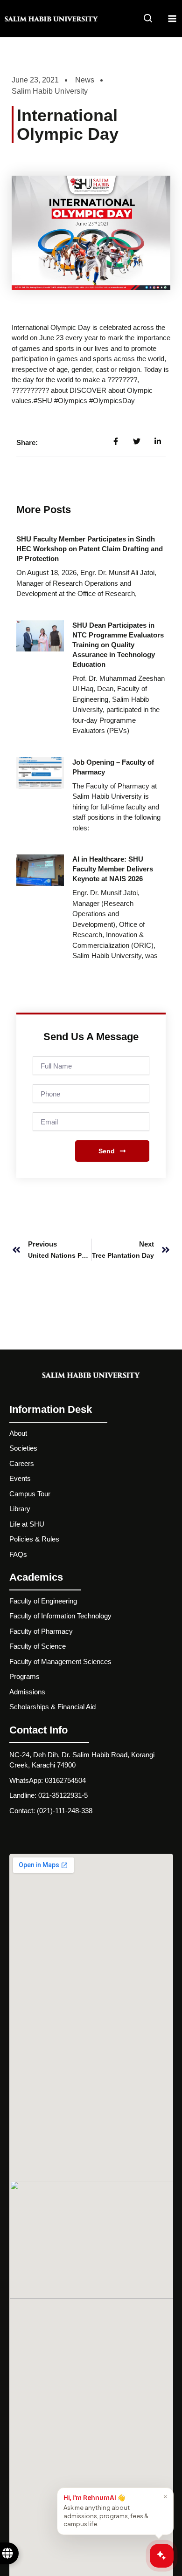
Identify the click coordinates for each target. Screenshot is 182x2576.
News (85, 80)
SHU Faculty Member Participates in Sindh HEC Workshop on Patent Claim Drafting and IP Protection (90, 549)
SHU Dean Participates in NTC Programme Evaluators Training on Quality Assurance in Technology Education (118, 645)
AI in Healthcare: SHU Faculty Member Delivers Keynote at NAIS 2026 (113, 869)
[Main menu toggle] (172, 19)
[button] (148, 20)
